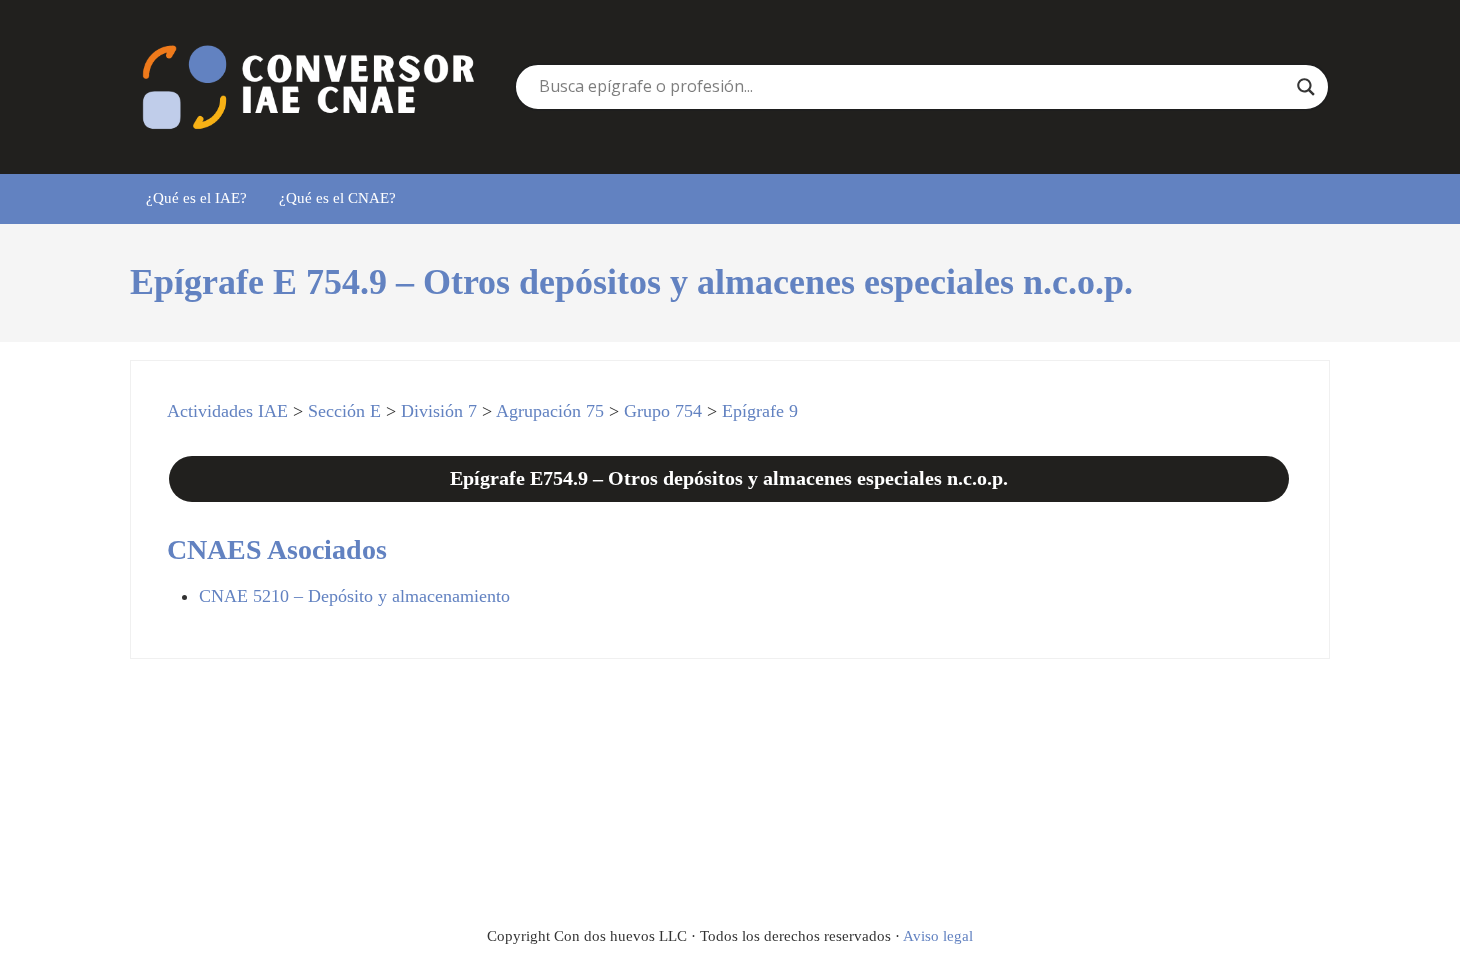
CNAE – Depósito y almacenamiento (354, 596)
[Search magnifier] (1306, 87)
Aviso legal (938, 936)
